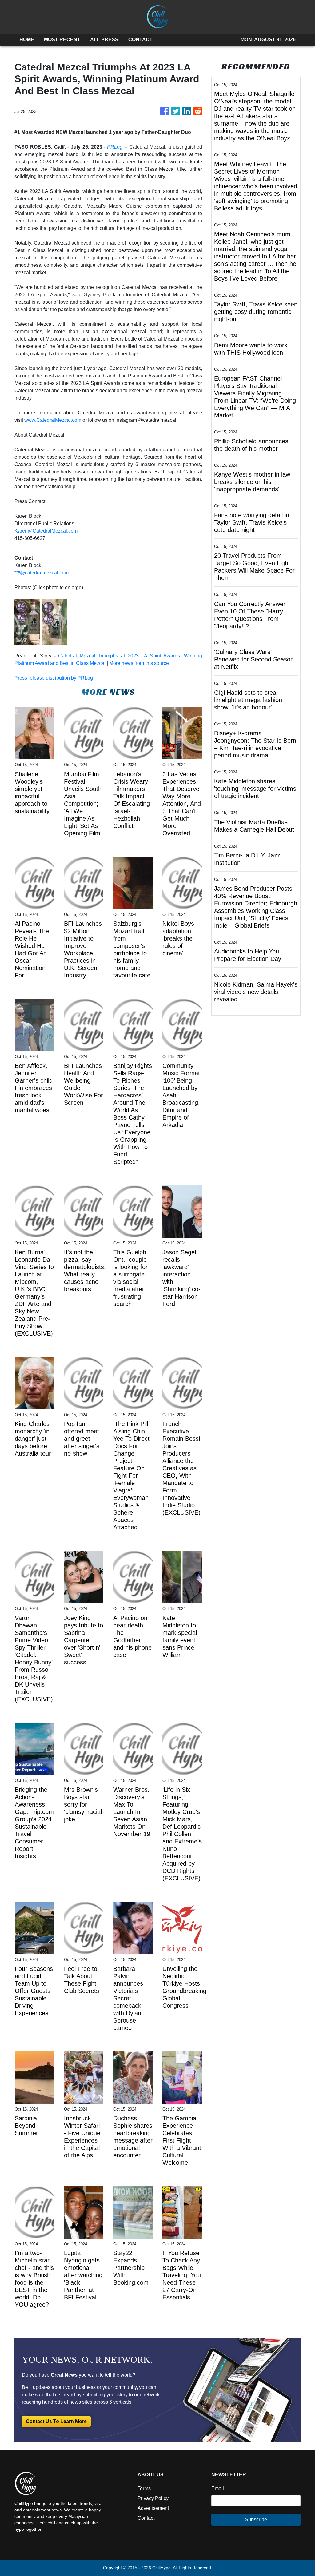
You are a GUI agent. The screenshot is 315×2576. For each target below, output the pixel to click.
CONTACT (140, 40)
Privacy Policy (153, 2498)
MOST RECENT (62, 40)
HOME (27, 40)
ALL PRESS (104, 40)
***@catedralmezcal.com (42, 573)
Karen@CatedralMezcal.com (46, 531)
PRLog (115, 147)
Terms (144, 2488)
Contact (146, 2518)
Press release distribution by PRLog (54, 678)
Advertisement (153, 2508)
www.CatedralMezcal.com (53, 420)
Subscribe (256, 2520)
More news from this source (139, 663)
